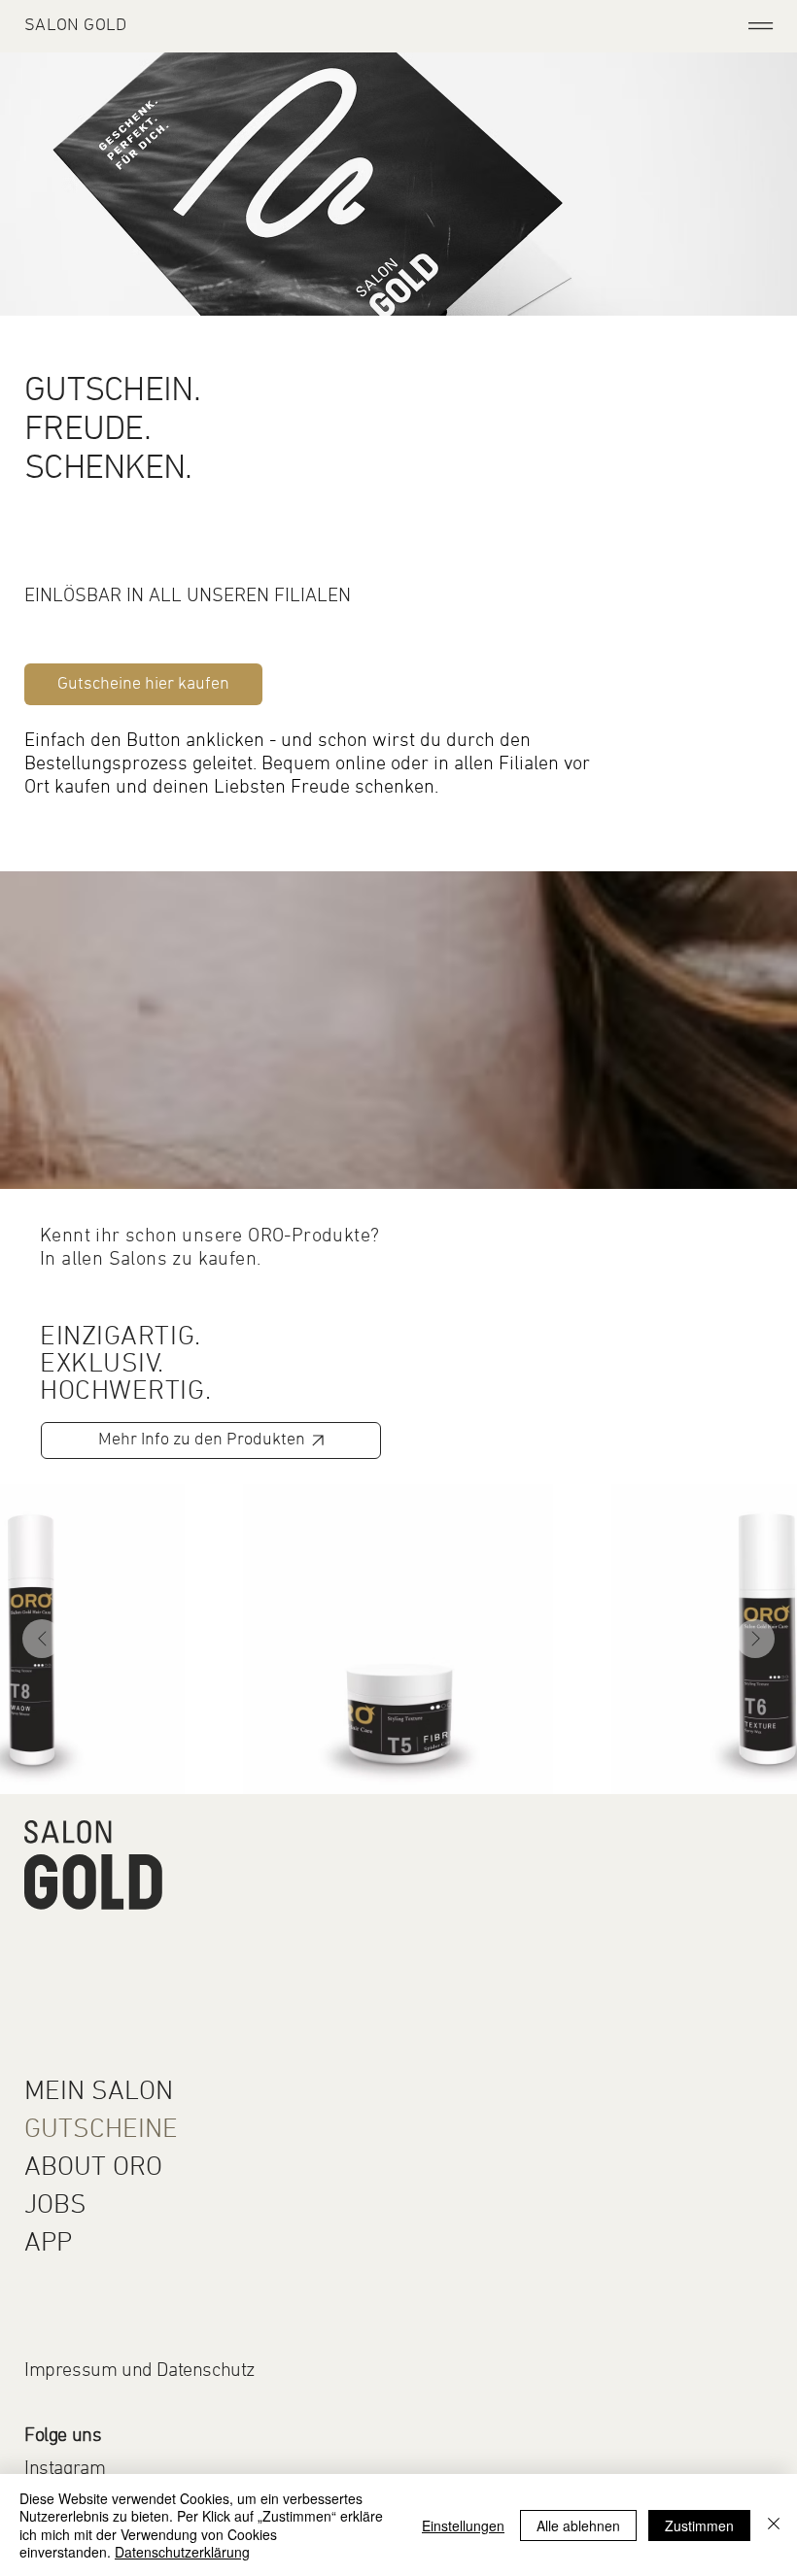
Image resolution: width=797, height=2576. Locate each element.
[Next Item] (755, 1639)
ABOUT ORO (93, 2168)
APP (48, 2244)
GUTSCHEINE (101, 2130)
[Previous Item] (42, 1639)
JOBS (55, 2206)
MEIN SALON (99, 2092)
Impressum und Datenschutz (139, 2371)
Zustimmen (699, 2525)
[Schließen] (774, 2525)
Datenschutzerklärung (182, 2552)
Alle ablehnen (578, 2525)
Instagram (65, 2469)
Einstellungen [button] (463, 2525)
